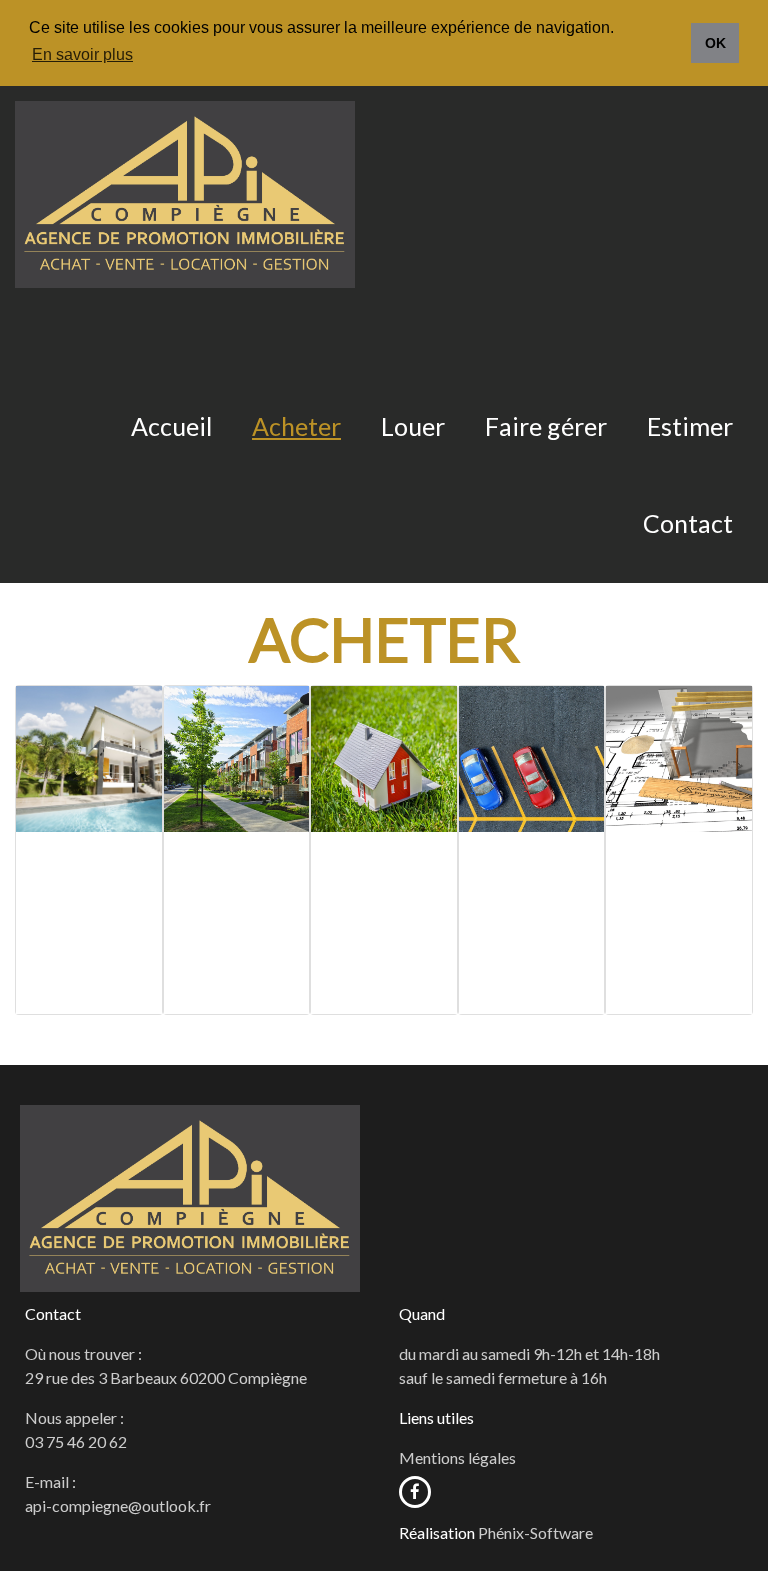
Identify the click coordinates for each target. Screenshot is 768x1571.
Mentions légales (457, 1457)
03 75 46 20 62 (76, 1441)
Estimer (690, 426)
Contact (688, 523)
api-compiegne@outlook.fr (118, 1505)
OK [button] (715, 43)
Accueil (171, 426)
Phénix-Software (535, 1532)
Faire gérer (546, 426)
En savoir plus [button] (82, 54)
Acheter (296, 426)
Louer (413, 426)
